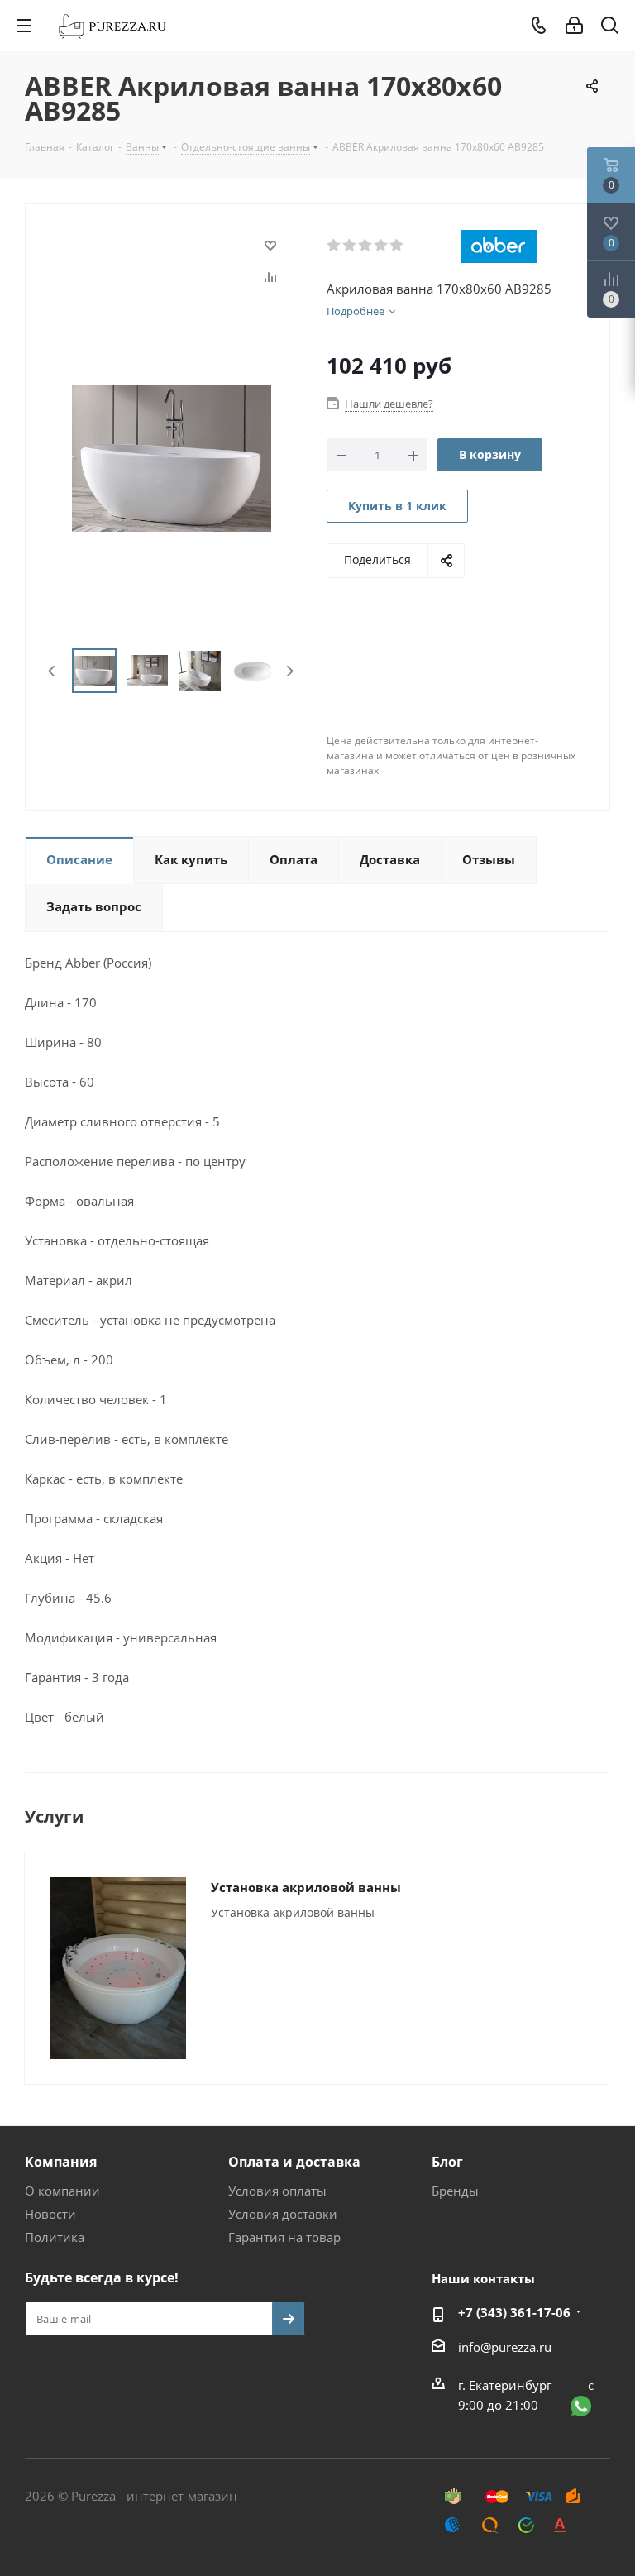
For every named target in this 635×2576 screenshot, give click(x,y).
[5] (397, 246)
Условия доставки (283, 2214)
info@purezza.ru (505, 2347)
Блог (447, 2162)
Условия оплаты (277, 2191)
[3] (366, 246)
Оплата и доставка (294, 2162)
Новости (50, 2214)
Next (290, 671)
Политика (55, 2237)
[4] (382, 246)
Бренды (455, 2191)
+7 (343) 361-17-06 (514, 2312)
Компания (61, 2162)
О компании (62, 2191)
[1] (334, 246)
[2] (350, 246)
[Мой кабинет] (574, 26)
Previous (53, 671)
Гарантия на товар (284, 2237)
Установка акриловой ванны (306, 1887)
